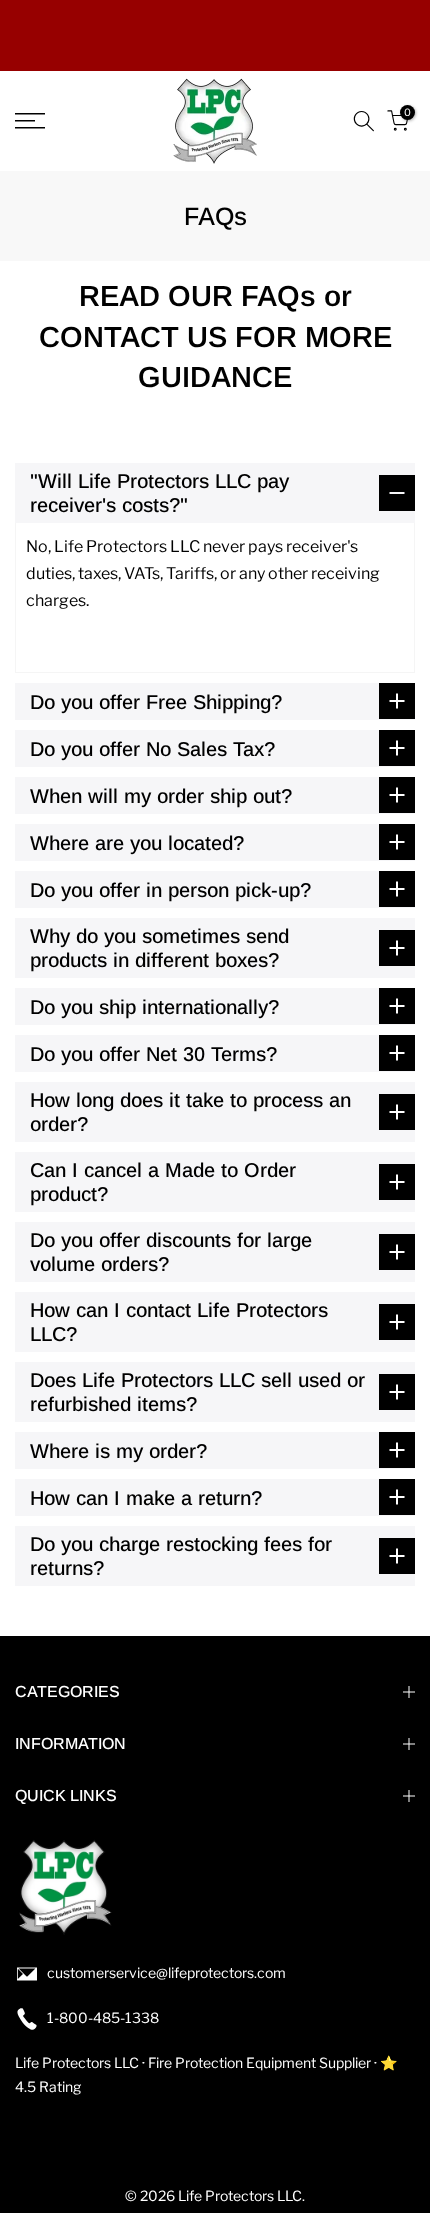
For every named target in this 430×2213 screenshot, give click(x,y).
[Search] (364, 121)
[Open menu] (59, 121)
